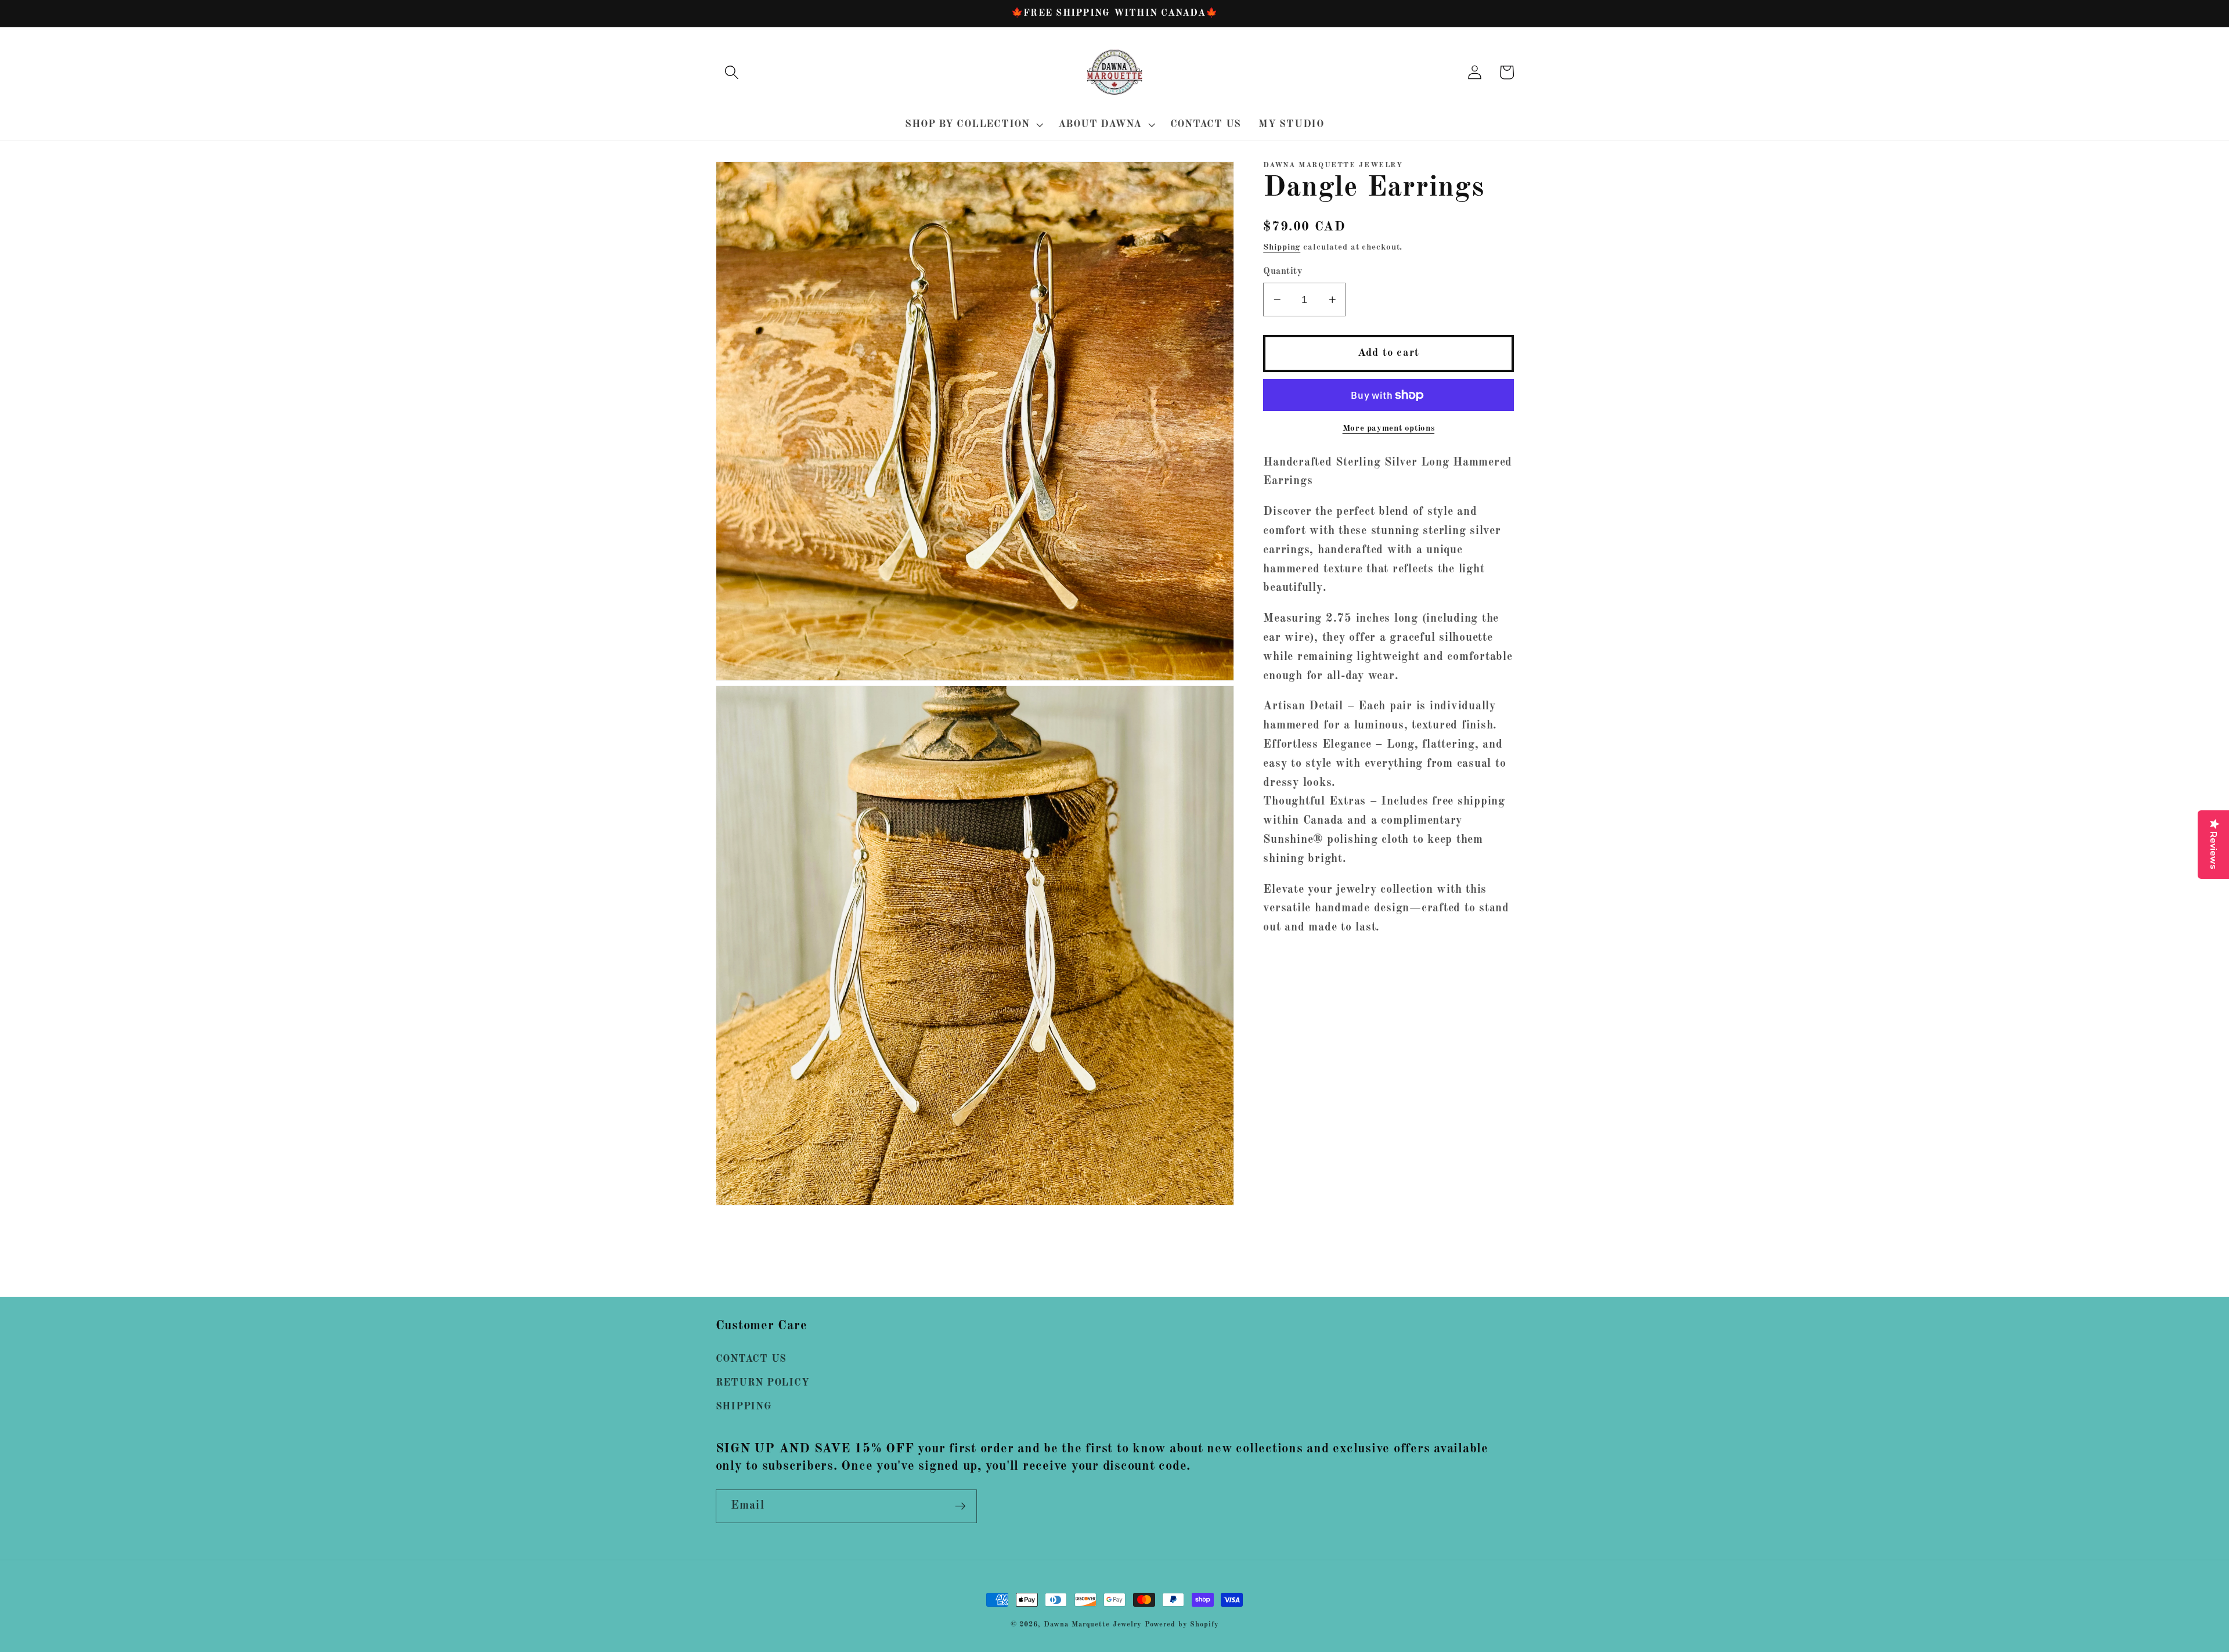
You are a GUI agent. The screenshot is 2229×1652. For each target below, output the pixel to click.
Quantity (1283, 272)
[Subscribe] (960, 1506)
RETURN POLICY (763, 1383)
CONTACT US (751, 1359)
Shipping (1282, 248)
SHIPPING (744, 1407)
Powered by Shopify (1182, 1624)
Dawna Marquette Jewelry (1093, 1624)
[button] (732, 72)
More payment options (1389, 429)
